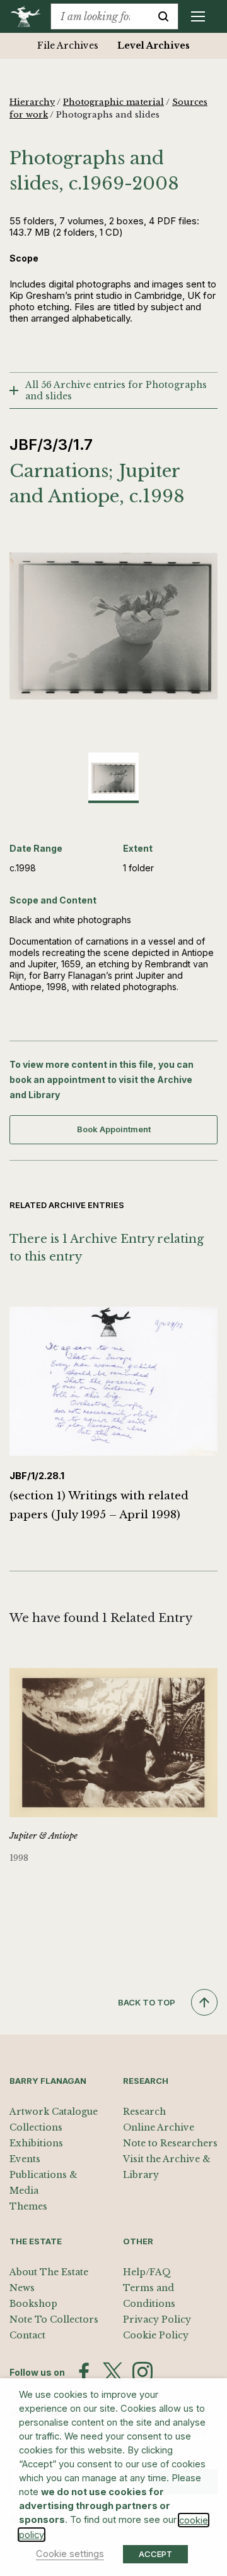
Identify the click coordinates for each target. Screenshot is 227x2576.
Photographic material (113, 102)
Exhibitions (36, 2143)
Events (25, 2159)
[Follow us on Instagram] (143, 2372)
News (22, 2288)
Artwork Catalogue (54, 2112)
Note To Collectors (54, 2319)
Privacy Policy (157, 2319)
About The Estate (49, 2272)
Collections (36, 2127)
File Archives (68, 45)
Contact (27, 2335)
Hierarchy (32, 102)
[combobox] (100, 16)
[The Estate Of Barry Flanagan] (30, 16)
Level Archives (154, 45)
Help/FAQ (147, 2272)
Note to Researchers (170, 2143)
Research (144, 2112)
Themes (28, 2206)
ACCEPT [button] (155, 2554)
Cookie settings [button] (70, 2554)
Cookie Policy (156, 2335)
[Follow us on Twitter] (113, 2372)
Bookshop (33, 2304)
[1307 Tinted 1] (113, 626)
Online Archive (159, 2127)
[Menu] (198, 16)
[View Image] (113, 778)
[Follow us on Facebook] (84, 2372)
